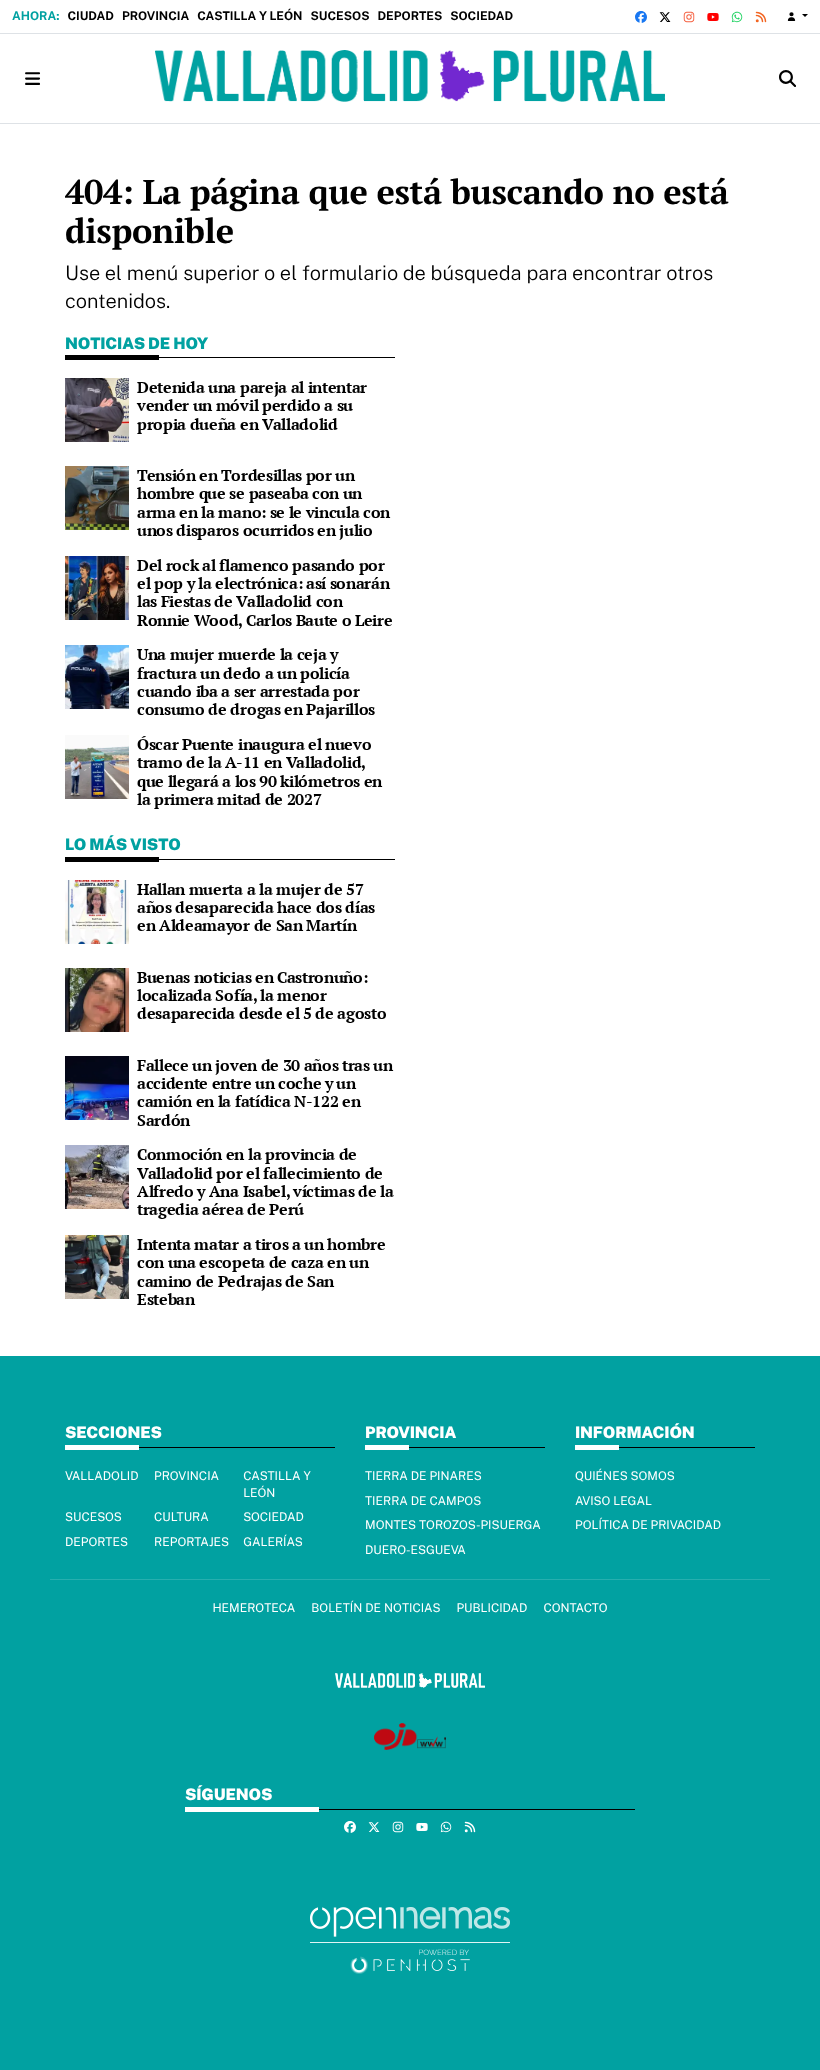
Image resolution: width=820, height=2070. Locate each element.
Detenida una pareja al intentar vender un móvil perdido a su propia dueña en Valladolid (252, 405)
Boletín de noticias (375, 1608)
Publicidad (491, 1608)
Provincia (155, 16)
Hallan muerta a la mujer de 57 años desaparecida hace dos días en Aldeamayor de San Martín (256, 907)
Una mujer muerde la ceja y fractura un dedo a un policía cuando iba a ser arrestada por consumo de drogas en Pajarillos (256, 681)
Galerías (273, 1542)
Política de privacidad (648, 1525)
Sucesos (339, 16)
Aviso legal (613, 1501)
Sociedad (481, 16)
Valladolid (102, 1476)
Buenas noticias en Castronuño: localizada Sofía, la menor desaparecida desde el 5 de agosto (261, 995)
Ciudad (90, 16)
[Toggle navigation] (32, 78)
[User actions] (797, 16)
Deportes (409, 16)
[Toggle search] (788, 78)
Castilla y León (249, 16)
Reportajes (191, 1542)
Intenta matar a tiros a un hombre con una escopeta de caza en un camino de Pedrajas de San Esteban (261, 1271)
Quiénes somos (625, 1476)
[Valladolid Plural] (409, 78)
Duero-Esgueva (415, 1550)
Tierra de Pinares (423, 1476)
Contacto (575, 1608)
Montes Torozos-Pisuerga (453, 1525)
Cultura (181, 1517)
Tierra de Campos (423, 1501)
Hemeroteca (253, 1608)
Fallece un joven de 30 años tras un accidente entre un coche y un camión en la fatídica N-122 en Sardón (265, 1092)
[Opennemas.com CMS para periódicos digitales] (410, 1938)
